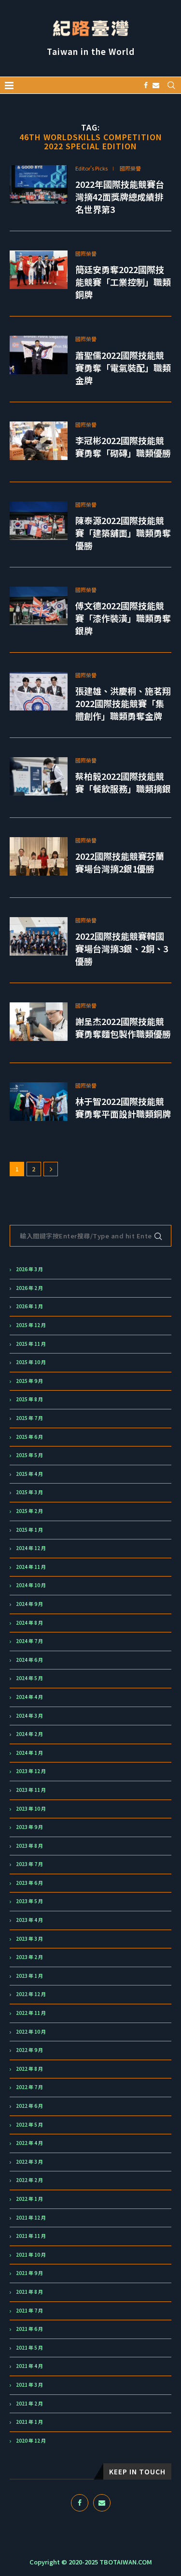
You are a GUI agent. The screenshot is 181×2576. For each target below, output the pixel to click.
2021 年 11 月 (31, 2236)
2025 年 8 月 (29, 1399)
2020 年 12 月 (31, 2441)
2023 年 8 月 (29, 1846)
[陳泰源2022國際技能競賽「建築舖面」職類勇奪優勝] (39, 521)
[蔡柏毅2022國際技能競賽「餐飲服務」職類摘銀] (39, 776)
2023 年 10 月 (31, 1809)
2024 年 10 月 (31, 1585)
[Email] (156, 85)
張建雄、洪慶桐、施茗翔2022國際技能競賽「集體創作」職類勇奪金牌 (123, 703)
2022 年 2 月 (29, 2180)
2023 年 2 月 (29, 1957)
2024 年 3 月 (29, 1716)
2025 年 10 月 (31, 1362)
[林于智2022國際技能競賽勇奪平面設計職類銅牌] (39, 1102)
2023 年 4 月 (29, 1920)
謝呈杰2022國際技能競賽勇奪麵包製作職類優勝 (123, 1027)
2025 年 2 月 (29, 1511)
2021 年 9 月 (29, 2273)
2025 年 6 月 (29, 1437)
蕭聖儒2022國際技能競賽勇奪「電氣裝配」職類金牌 (123, 368)
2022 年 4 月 (29, 2143)
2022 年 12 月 (31, 1994)
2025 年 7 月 (29, 1418)
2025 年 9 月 (29, 1381)
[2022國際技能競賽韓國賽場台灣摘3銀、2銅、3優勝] (39, 936)
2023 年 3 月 (29, 1939)
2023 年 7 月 (29, 1864)
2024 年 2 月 (29, 1734)
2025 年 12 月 (31, 1325)
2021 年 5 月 (29, 2348)
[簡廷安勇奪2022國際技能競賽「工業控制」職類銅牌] (39, 270)
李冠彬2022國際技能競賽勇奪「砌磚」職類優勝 (123, 447)
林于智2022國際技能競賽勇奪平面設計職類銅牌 (123, 1107)
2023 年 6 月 (29, 1883)
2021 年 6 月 (29, 2329)
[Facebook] (146, 85)
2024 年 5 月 (29, 1678)
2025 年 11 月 (31, 1344)
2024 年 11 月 (31, 1567)
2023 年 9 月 (29, 1827)
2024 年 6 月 (29, 1660)
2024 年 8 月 (29, 1623)
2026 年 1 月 (29, 1306)
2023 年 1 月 (29, 1976)
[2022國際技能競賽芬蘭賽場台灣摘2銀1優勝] (39, 856)
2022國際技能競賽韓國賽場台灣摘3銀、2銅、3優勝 (122, 948)
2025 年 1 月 (29, 1530)
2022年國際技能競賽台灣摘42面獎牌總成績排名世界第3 (120, 197)
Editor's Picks (91, 168)
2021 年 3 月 (29, 2385)
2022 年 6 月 (29, 2106)
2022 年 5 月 (29, 2125)
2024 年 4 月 (29, 1697)
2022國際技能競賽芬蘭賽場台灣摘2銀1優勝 (120, 862)
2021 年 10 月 (31, 2255)
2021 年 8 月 (29, 2292)
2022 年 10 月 (31, 2032)
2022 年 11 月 (31, 2013)
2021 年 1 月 (29, 2422)
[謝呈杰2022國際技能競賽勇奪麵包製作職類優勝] (39, 1022)
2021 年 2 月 (29, 2404)
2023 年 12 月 (31, 1771)
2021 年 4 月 (29, 2366)
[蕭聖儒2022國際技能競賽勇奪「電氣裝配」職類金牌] (39, 355)
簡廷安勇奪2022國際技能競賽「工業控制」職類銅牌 (123, 282)
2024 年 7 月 (29, 1641)
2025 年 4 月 (29, 1474)
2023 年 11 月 (31, 1790)
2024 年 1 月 (29, 1753)
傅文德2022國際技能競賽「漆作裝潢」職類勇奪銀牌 (123, 618)
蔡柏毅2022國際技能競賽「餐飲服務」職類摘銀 (123, 782)
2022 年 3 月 (29, 2162)
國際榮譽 (130, 168)
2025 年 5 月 (29, 1455)
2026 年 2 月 (29, 1288)
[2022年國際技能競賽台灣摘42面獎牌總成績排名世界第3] (39, 184)
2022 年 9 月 (29, 2050)
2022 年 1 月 (29, 2199)
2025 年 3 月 (29, 1492)
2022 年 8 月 (29, 2069)
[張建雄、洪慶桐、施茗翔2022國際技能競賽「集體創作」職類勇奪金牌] (39, 691)
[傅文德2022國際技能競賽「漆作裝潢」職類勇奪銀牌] (39, 606)
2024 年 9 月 (29, 1604)
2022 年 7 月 (29, 2087)
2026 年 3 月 (29, 1269)
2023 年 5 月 (29, 1901)
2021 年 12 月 (31, 2218)
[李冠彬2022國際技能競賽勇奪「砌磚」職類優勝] (39, 441)
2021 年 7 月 (29, 2311)
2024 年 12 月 (31, 1548)
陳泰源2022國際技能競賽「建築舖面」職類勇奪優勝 (123, 533)
